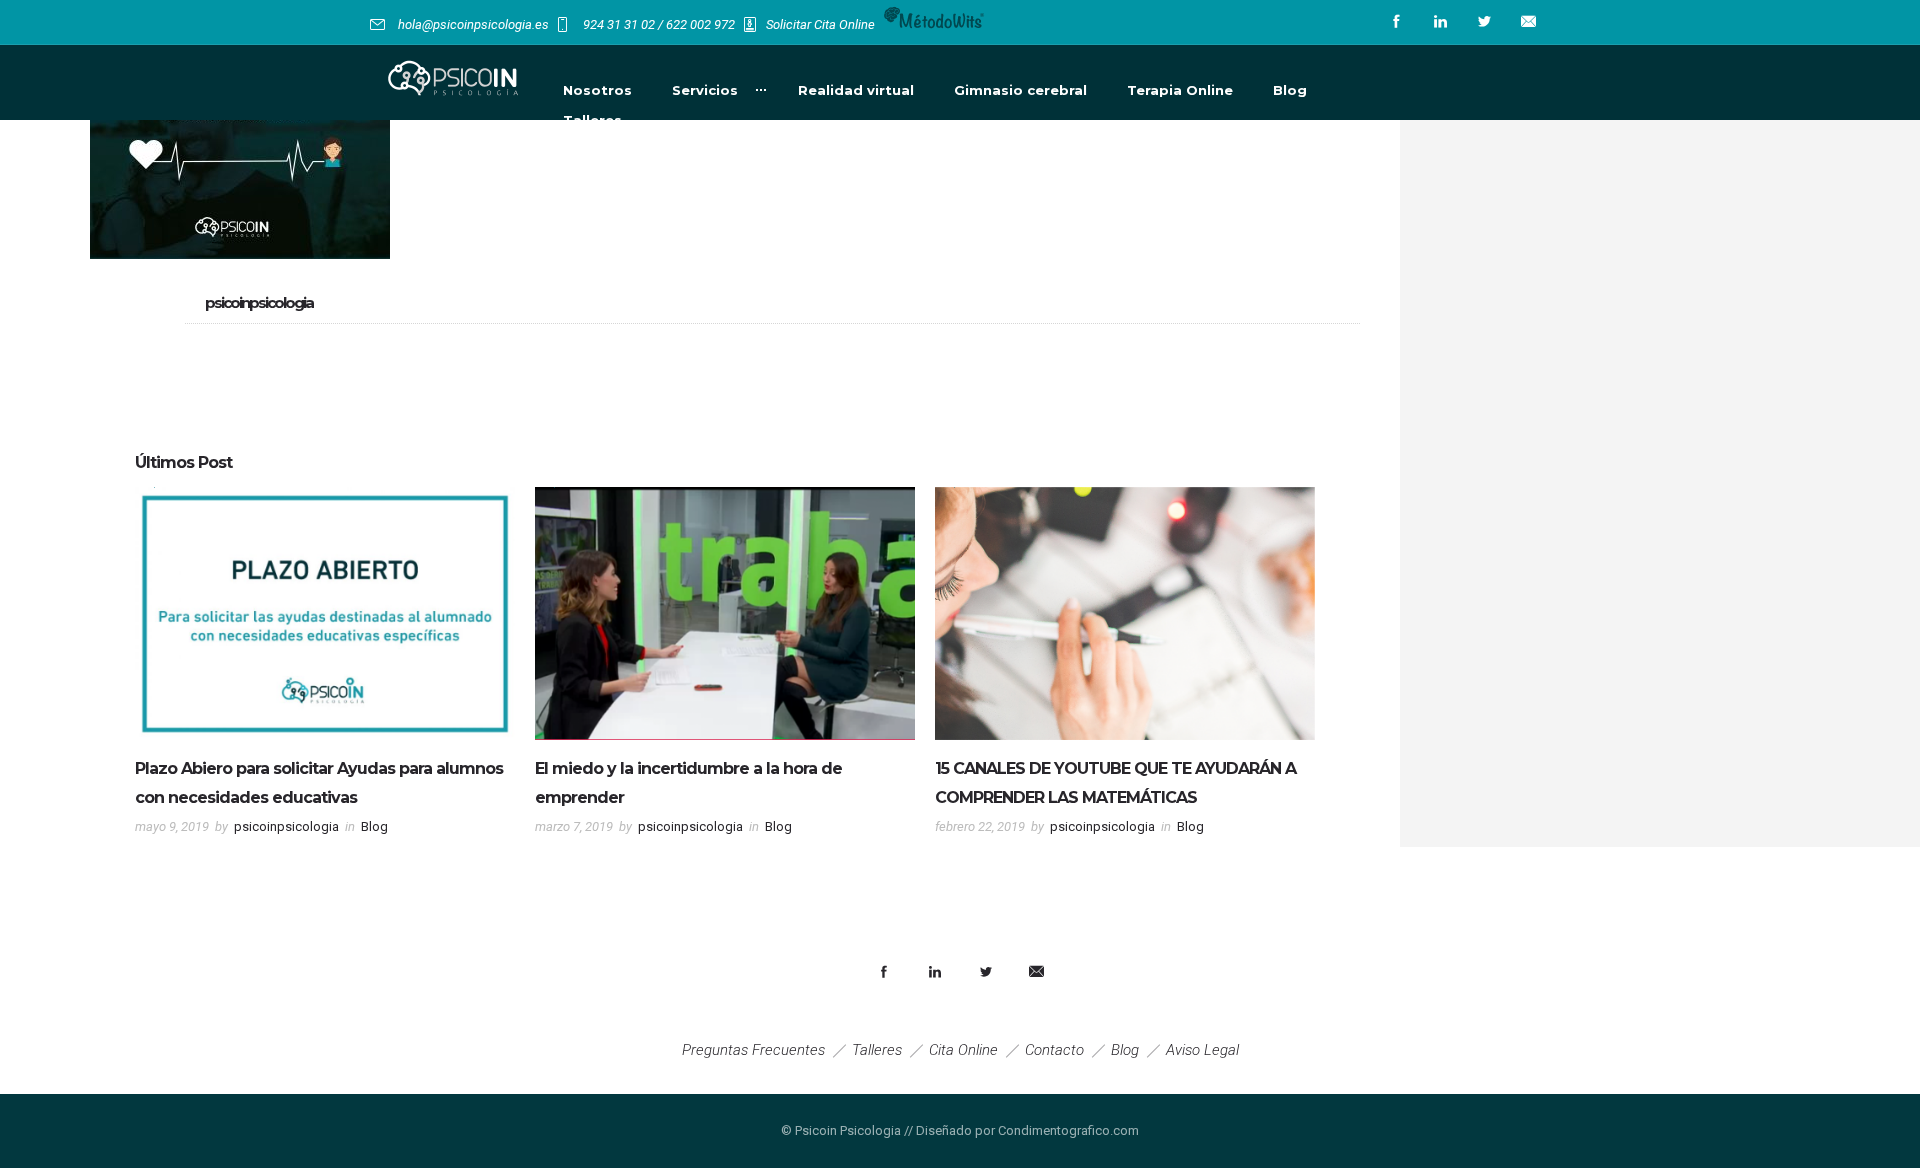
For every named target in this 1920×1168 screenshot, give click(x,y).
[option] (325, 667)
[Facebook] (1396, 22)
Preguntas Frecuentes (753, 1050)
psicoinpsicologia (286, 826)
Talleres (592, 120)
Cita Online (963, 1050)
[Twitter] (1484, 22)
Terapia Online (1180, 90)
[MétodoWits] (934, 24)
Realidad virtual (856, 90)
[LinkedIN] (1440, 22)
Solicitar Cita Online (820, 24)
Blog (1290, 90)
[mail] (1528, 22)
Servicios (705, 90)
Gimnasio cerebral (1020, 90)
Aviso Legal (1202, 1050)
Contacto (1054, 1050)
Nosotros (597, 90)
